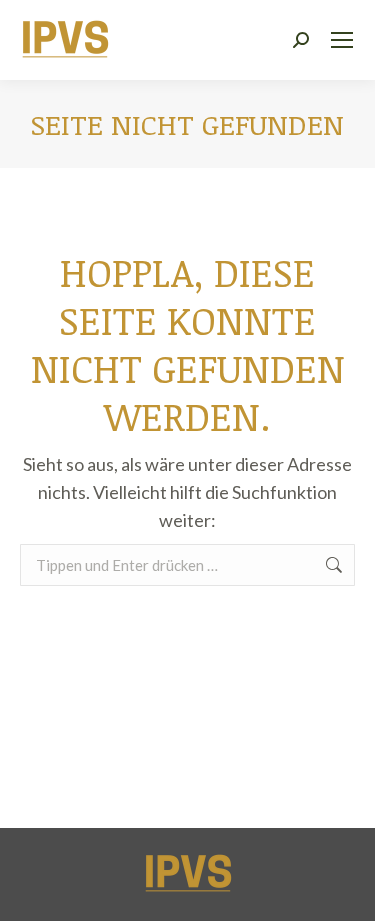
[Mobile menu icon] (342, 40)
